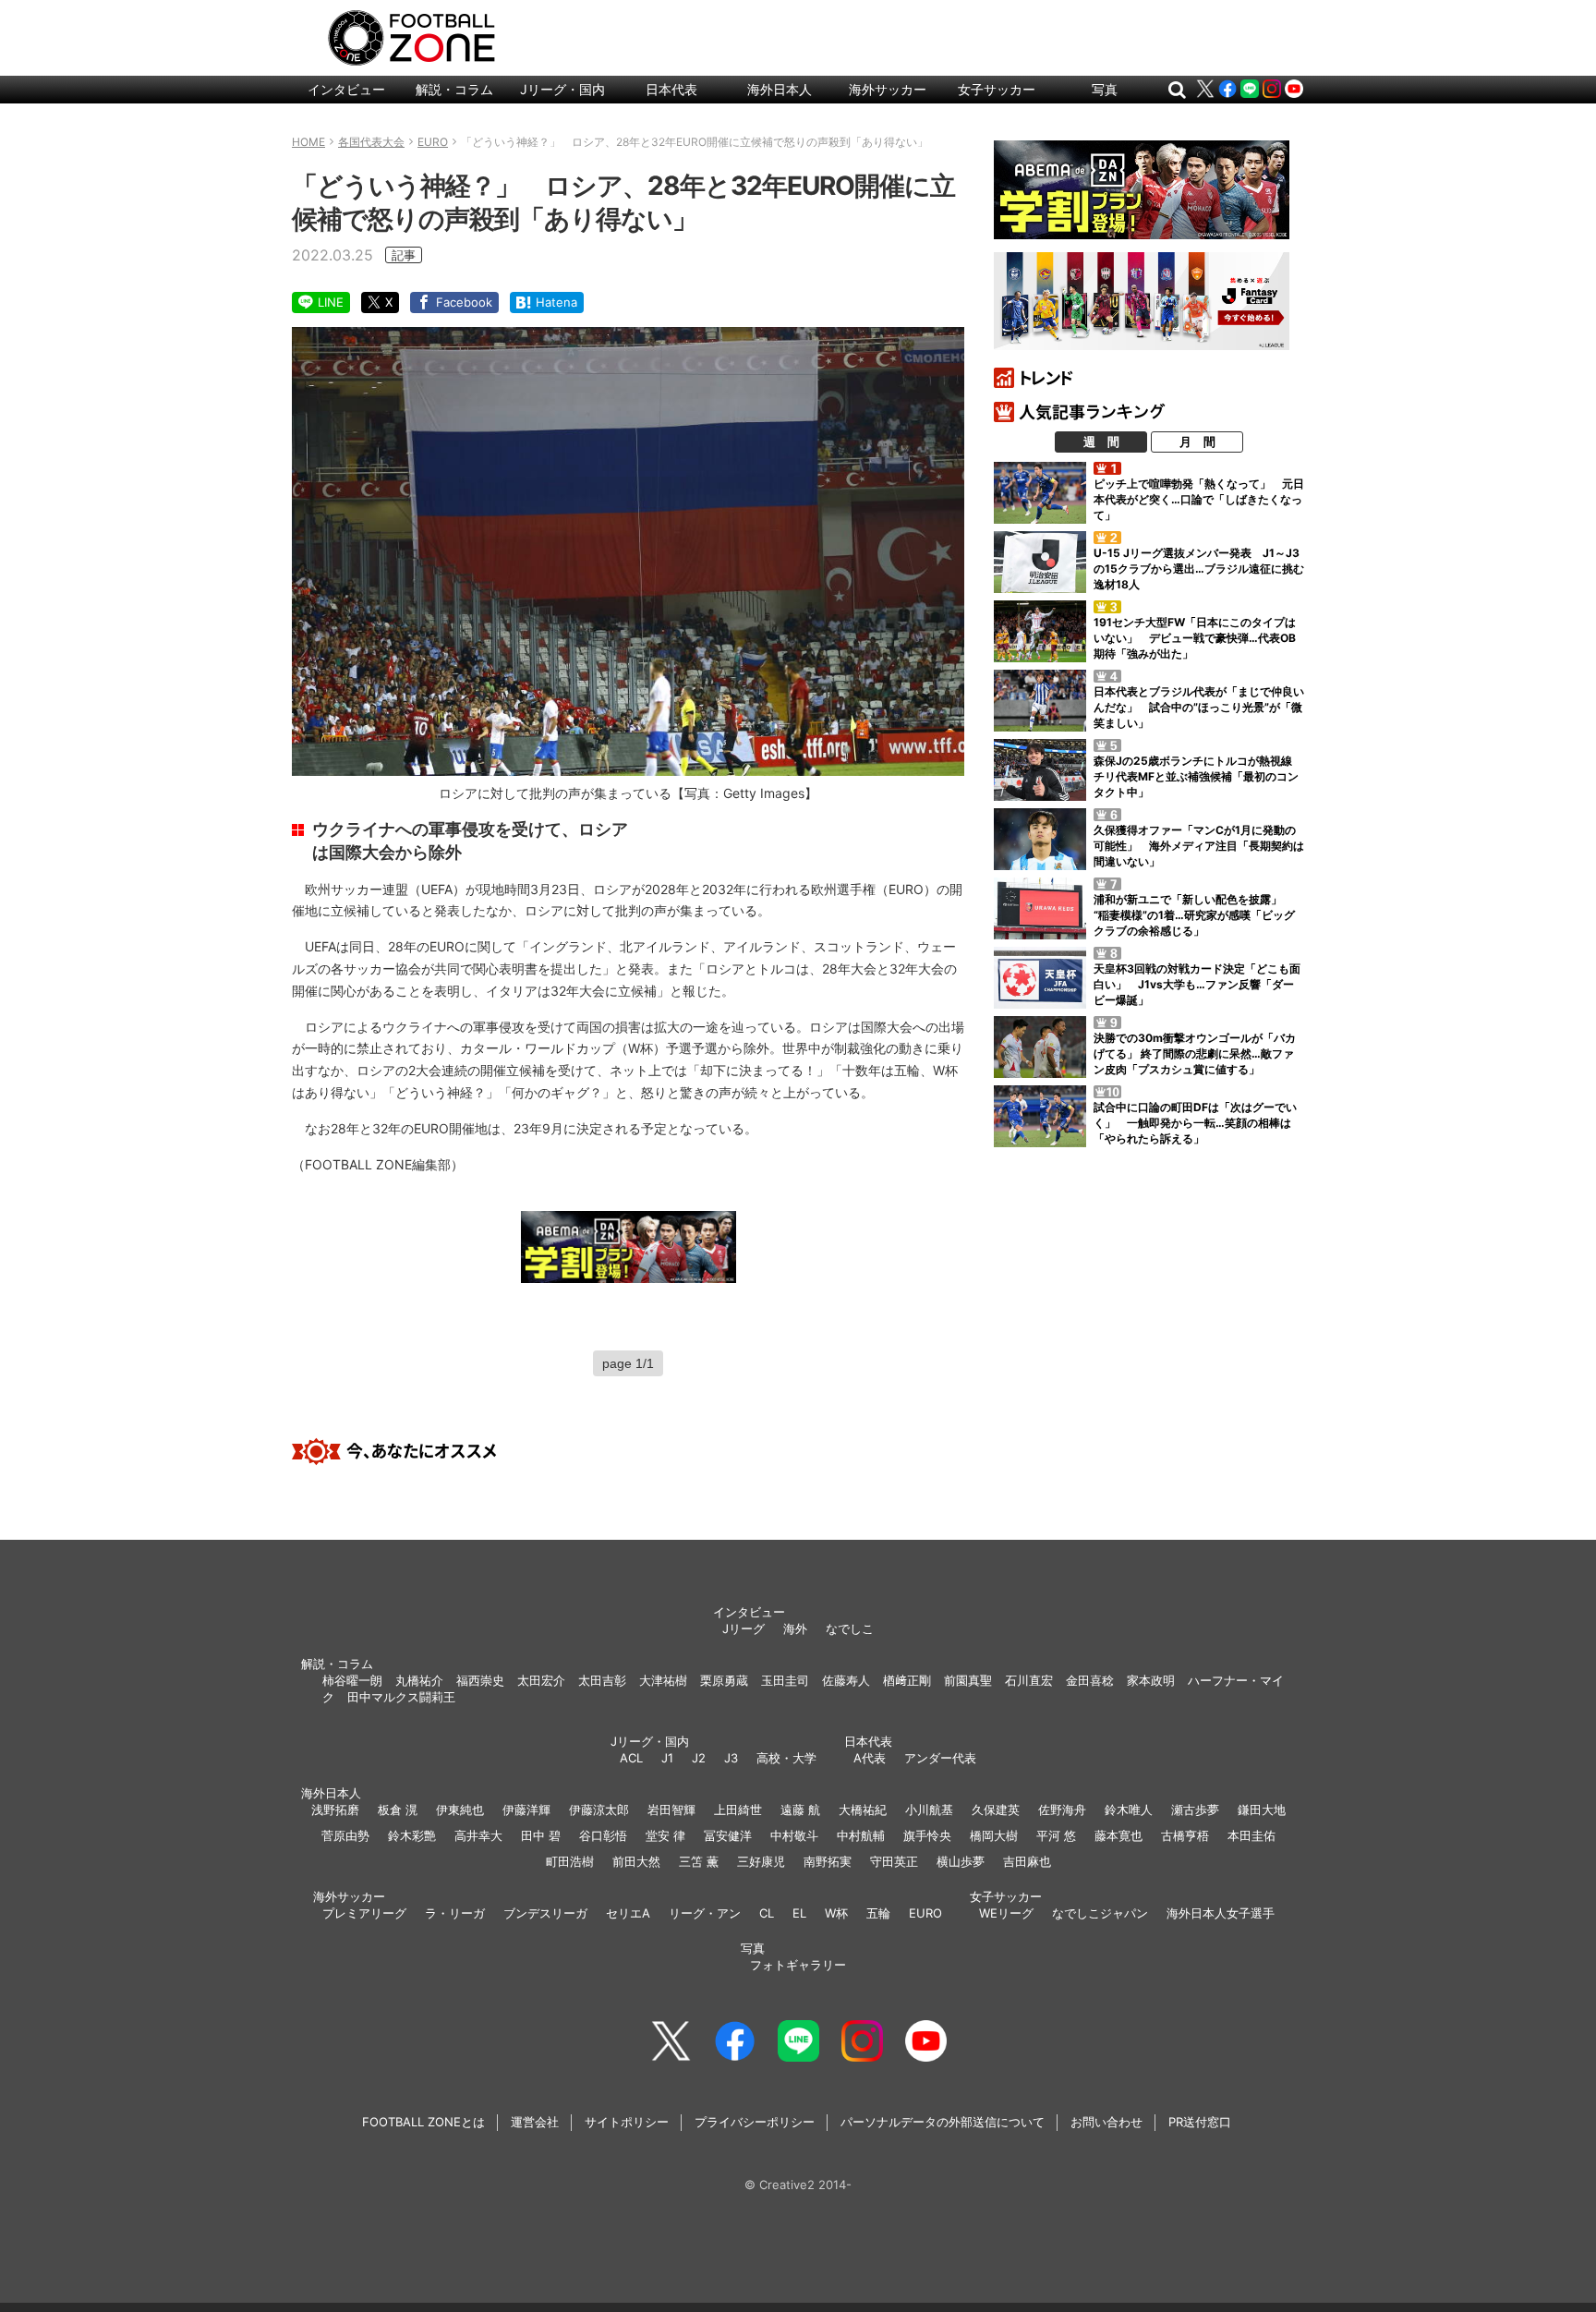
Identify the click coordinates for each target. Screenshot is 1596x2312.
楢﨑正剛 (907, 1680)
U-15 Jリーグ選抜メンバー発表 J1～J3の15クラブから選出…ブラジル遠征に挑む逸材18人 (1199, 569)
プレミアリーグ (364, 1913)
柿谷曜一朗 (352, 1680)
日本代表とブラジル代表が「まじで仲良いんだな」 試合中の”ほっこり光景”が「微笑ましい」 (1199, 707)
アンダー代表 (940, 1758)
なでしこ (850, 1628)
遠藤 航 (800, 1810)
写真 (1105, 89)
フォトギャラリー (798, 1965)
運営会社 (535, 2122)
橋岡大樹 (994, 1835)
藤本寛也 (1118, 1835)
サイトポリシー (627, 2122)
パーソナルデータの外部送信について (943, 2122)
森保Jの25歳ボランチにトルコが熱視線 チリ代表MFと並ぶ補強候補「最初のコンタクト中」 (1198, 776)
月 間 (1197, 442)
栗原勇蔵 (724, 1680)
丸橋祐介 (419, 1680)
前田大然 (636, 1861)
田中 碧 (541, 1835)
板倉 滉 (398, 1810)
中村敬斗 (794, 1835)
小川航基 (929, 1810)
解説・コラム (454, 89)
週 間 (1101, 442)
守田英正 (894, 1861)
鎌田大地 (1262, 1810)
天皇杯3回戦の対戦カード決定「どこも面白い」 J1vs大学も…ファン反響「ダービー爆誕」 (1197, 984)
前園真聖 (968, 1680)
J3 (731, 1758)
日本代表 (671, 89)
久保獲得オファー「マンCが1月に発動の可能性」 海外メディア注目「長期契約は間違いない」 (1199, 846)
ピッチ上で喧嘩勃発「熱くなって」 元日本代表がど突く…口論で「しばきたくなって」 (1199, 499)
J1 (667, 1758)
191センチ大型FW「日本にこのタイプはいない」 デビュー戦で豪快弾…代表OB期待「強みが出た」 (1195, 638)
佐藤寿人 (846, 1680)
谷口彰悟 (603, 1835)
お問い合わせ (1106, 2122)
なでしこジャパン (1100, 1913)
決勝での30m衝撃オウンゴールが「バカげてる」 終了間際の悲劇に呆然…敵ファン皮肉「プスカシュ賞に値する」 (1195, 1053)
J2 (699, 1758)
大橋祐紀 (863, 1810)
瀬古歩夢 (1195, 1810)
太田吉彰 (602, 1680)
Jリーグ (744, 1628)
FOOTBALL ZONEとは (423, 2122)
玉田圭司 (785, 1680)
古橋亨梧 (1185, 1835)
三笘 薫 (699, 1861)
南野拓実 (828, 1861)
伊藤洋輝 (526, 1810)
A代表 (870, 1758)
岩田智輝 (671, 1810)
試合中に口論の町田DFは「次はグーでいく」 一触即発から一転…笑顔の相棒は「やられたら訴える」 (1195, 1123)
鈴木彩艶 (412, 1835)
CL (767, 1913)
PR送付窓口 (1200, 2122)
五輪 (878, 1913)
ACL (631, 1758)
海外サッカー (888, 89)
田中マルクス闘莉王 (401, 1697)
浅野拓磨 (335, 1810)
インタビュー (346, 89)
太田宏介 (541, 1680)
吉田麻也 (1027, 1861)
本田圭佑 (1251, 1835)
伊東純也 (460, 1810)
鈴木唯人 (1129, 1810)
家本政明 (1151, 1680)
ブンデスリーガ (545, 1913)
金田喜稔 (1090, 1680)
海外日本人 (780, 89)
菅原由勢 (345, 1835)
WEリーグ (1006, 1913)
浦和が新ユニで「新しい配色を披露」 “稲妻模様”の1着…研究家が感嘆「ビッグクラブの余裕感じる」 (1194, 915)
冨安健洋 (728, 1835)
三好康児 (761, 1861)
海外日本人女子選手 (1221, 1913)
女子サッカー (997, 89)
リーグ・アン (705, 1913)
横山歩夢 (961, 1861)
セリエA (628, 1913)
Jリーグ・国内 (562, 89)
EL (799, 1913)
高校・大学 (786, 1758)
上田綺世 (738, 1810)
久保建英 (996, 1810)
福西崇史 (480, 1680)
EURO (925, 1913)
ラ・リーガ (455, 1913)
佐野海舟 (1062, 1810)
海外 (795, 1628)
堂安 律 (665, 1835)
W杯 (836, 1913)
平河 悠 (1056, 1835)
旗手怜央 (927, 1835)
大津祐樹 (663, 1680)
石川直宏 (1029, 1680)
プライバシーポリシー (755, 2122)
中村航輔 (861, 1835)
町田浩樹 (570, 1861)
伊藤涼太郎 (599, 1810)
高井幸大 (478, 1835)
